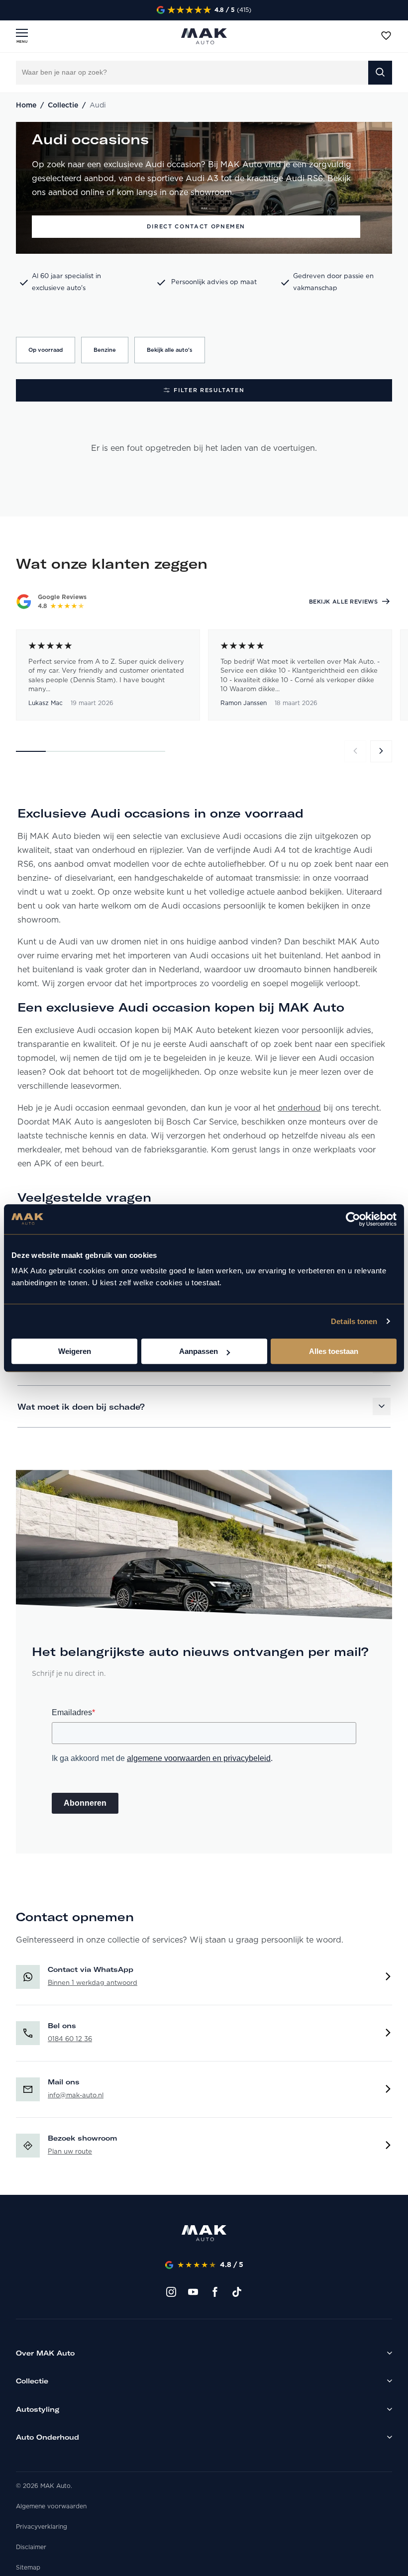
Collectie (63, 105)
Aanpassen (199, 1351)
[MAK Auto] (204, 36)
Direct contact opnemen (196, 226)
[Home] (204, 2235)
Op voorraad (46, 350)
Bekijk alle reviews (343, 602)
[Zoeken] (380, 73)
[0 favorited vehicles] (386, 36)
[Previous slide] (355, 751)
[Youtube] (193, 2292)
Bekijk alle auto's (170, 350)
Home (26, 105)
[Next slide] (381, 751)
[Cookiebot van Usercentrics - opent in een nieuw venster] (353, 1219)
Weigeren (75, 1351)
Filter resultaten (209, 390)
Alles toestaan (334, 1351)
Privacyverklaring (42, 2527)
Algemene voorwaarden (51, 2506)
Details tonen (354, 1321)
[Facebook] (215, 2292)
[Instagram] (171, 2292)
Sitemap (28, 2568)
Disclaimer (31, 2547)
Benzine (105, 350)
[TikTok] (237, 2292)
